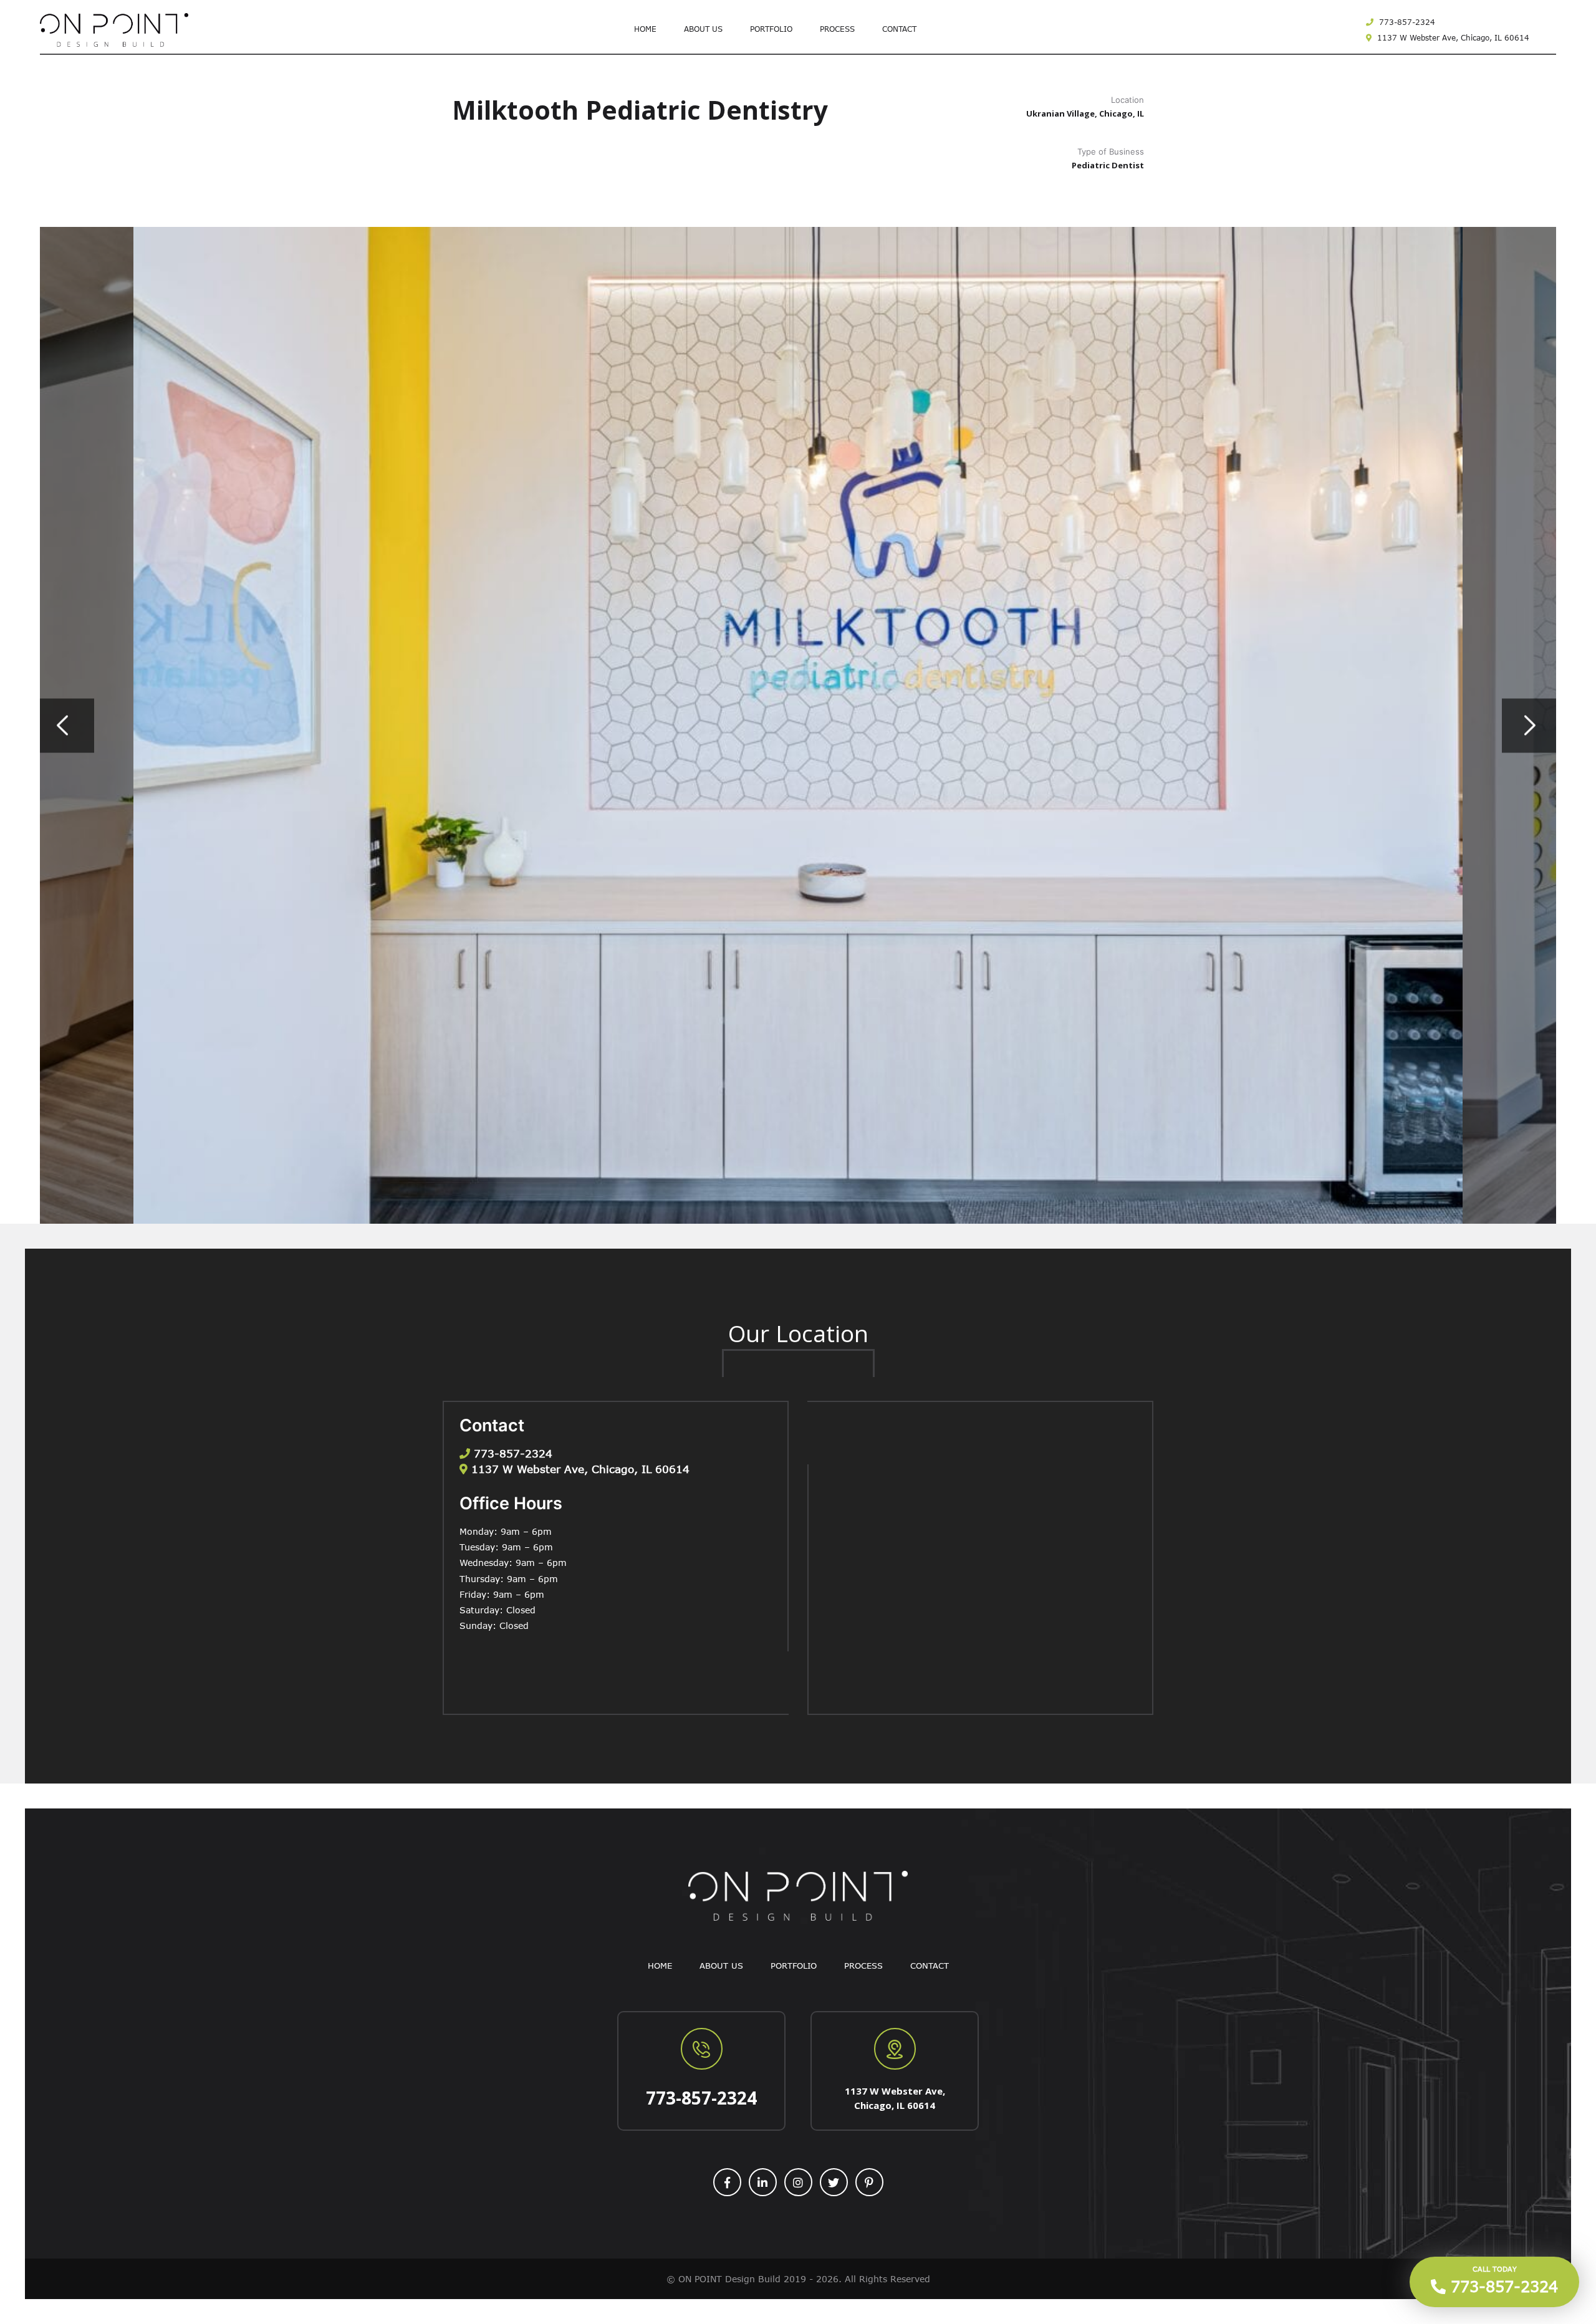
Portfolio (771, 29)
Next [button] (1529, 725)
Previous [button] (67, 725)
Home (645, 29)
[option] (798, 725)
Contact (899, 29)
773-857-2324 (1406, 22)
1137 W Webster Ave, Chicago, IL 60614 (1452, 37)
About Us (703, 29)
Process (837, 29)
